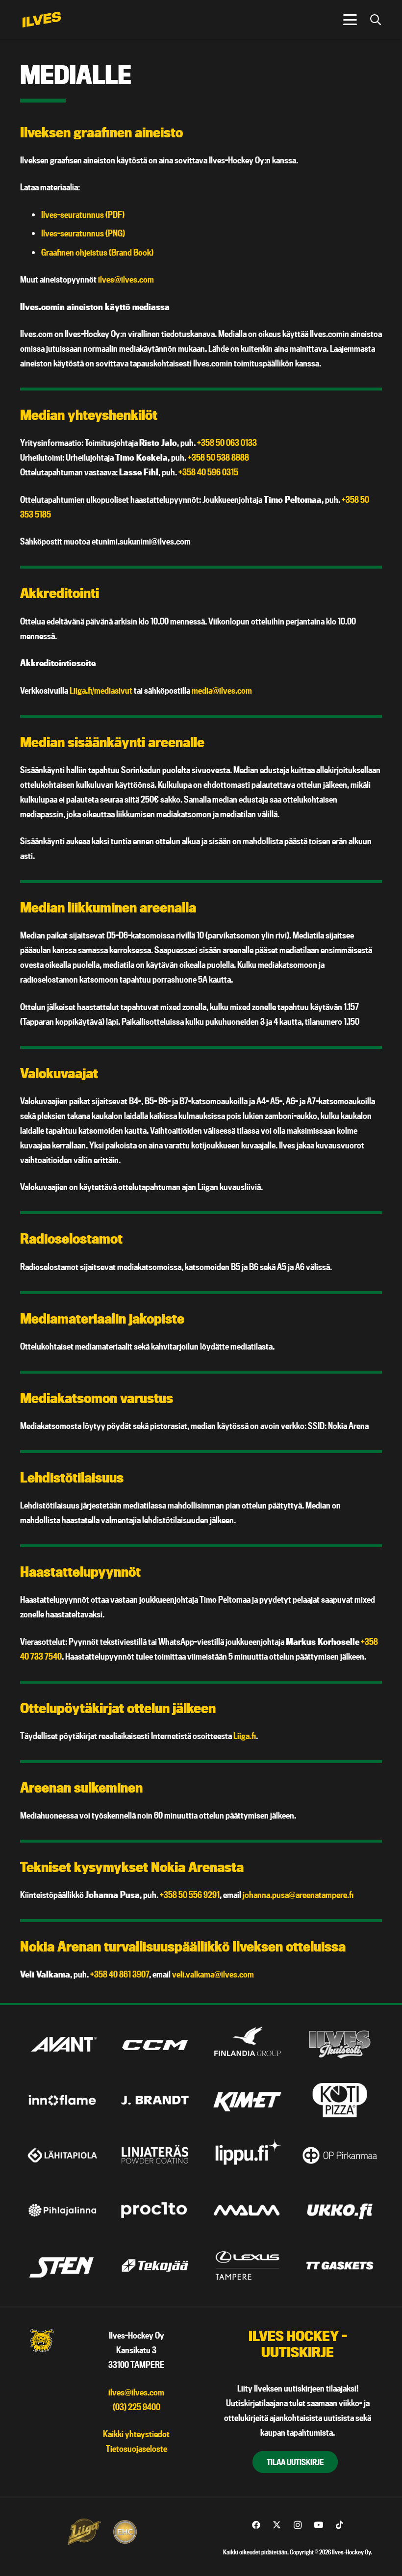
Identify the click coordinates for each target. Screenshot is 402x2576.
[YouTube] (319, 2525)
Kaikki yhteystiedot (136, 2434)
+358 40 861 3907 (120, 1974)
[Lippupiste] (248, 2155)
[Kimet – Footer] (248, 2100)
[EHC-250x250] (125, 2532)
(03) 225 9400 (137, 2407)
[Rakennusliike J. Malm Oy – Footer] (248, 2210)
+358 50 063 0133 (227, 443)
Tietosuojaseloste (137, 2449)
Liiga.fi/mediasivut (101, 690)
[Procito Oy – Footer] (155, 2210)
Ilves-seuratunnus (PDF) (83, 215)
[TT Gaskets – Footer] (340, 2265)
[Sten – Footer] (62, 2265)
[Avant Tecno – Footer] (62, 2045)
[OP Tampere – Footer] (340, 2155)
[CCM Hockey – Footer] (155, 2045)
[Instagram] (298, 2525)
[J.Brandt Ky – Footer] (155, 2100)
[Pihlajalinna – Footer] (62, 2210)
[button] (350, 20)
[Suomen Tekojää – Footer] (155, 2265)
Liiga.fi (245, 1736)
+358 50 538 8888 (218, 457)
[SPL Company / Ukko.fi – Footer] (340, 2210)
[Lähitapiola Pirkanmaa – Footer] (62, 2155)
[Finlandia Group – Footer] (248, 2045)
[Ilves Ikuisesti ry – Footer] (340, 2045)
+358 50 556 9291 (190, 1895)
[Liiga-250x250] (84, 2532)
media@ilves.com (222, 690)
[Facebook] (256, 2525)
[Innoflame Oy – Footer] (62, 2100)
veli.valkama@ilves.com (213, 1974)
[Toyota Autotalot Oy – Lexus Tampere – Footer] (248, 2265)
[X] (277, 2525)
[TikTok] (339, 2525)
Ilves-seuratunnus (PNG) (83, 233)
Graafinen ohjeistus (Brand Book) (97, 252)
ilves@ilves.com (126, 279)
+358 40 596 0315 (208, 472)
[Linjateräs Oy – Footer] (155, 2155)
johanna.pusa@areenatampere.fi (298, 1895)
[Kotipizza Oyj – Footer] (340, 2100)
